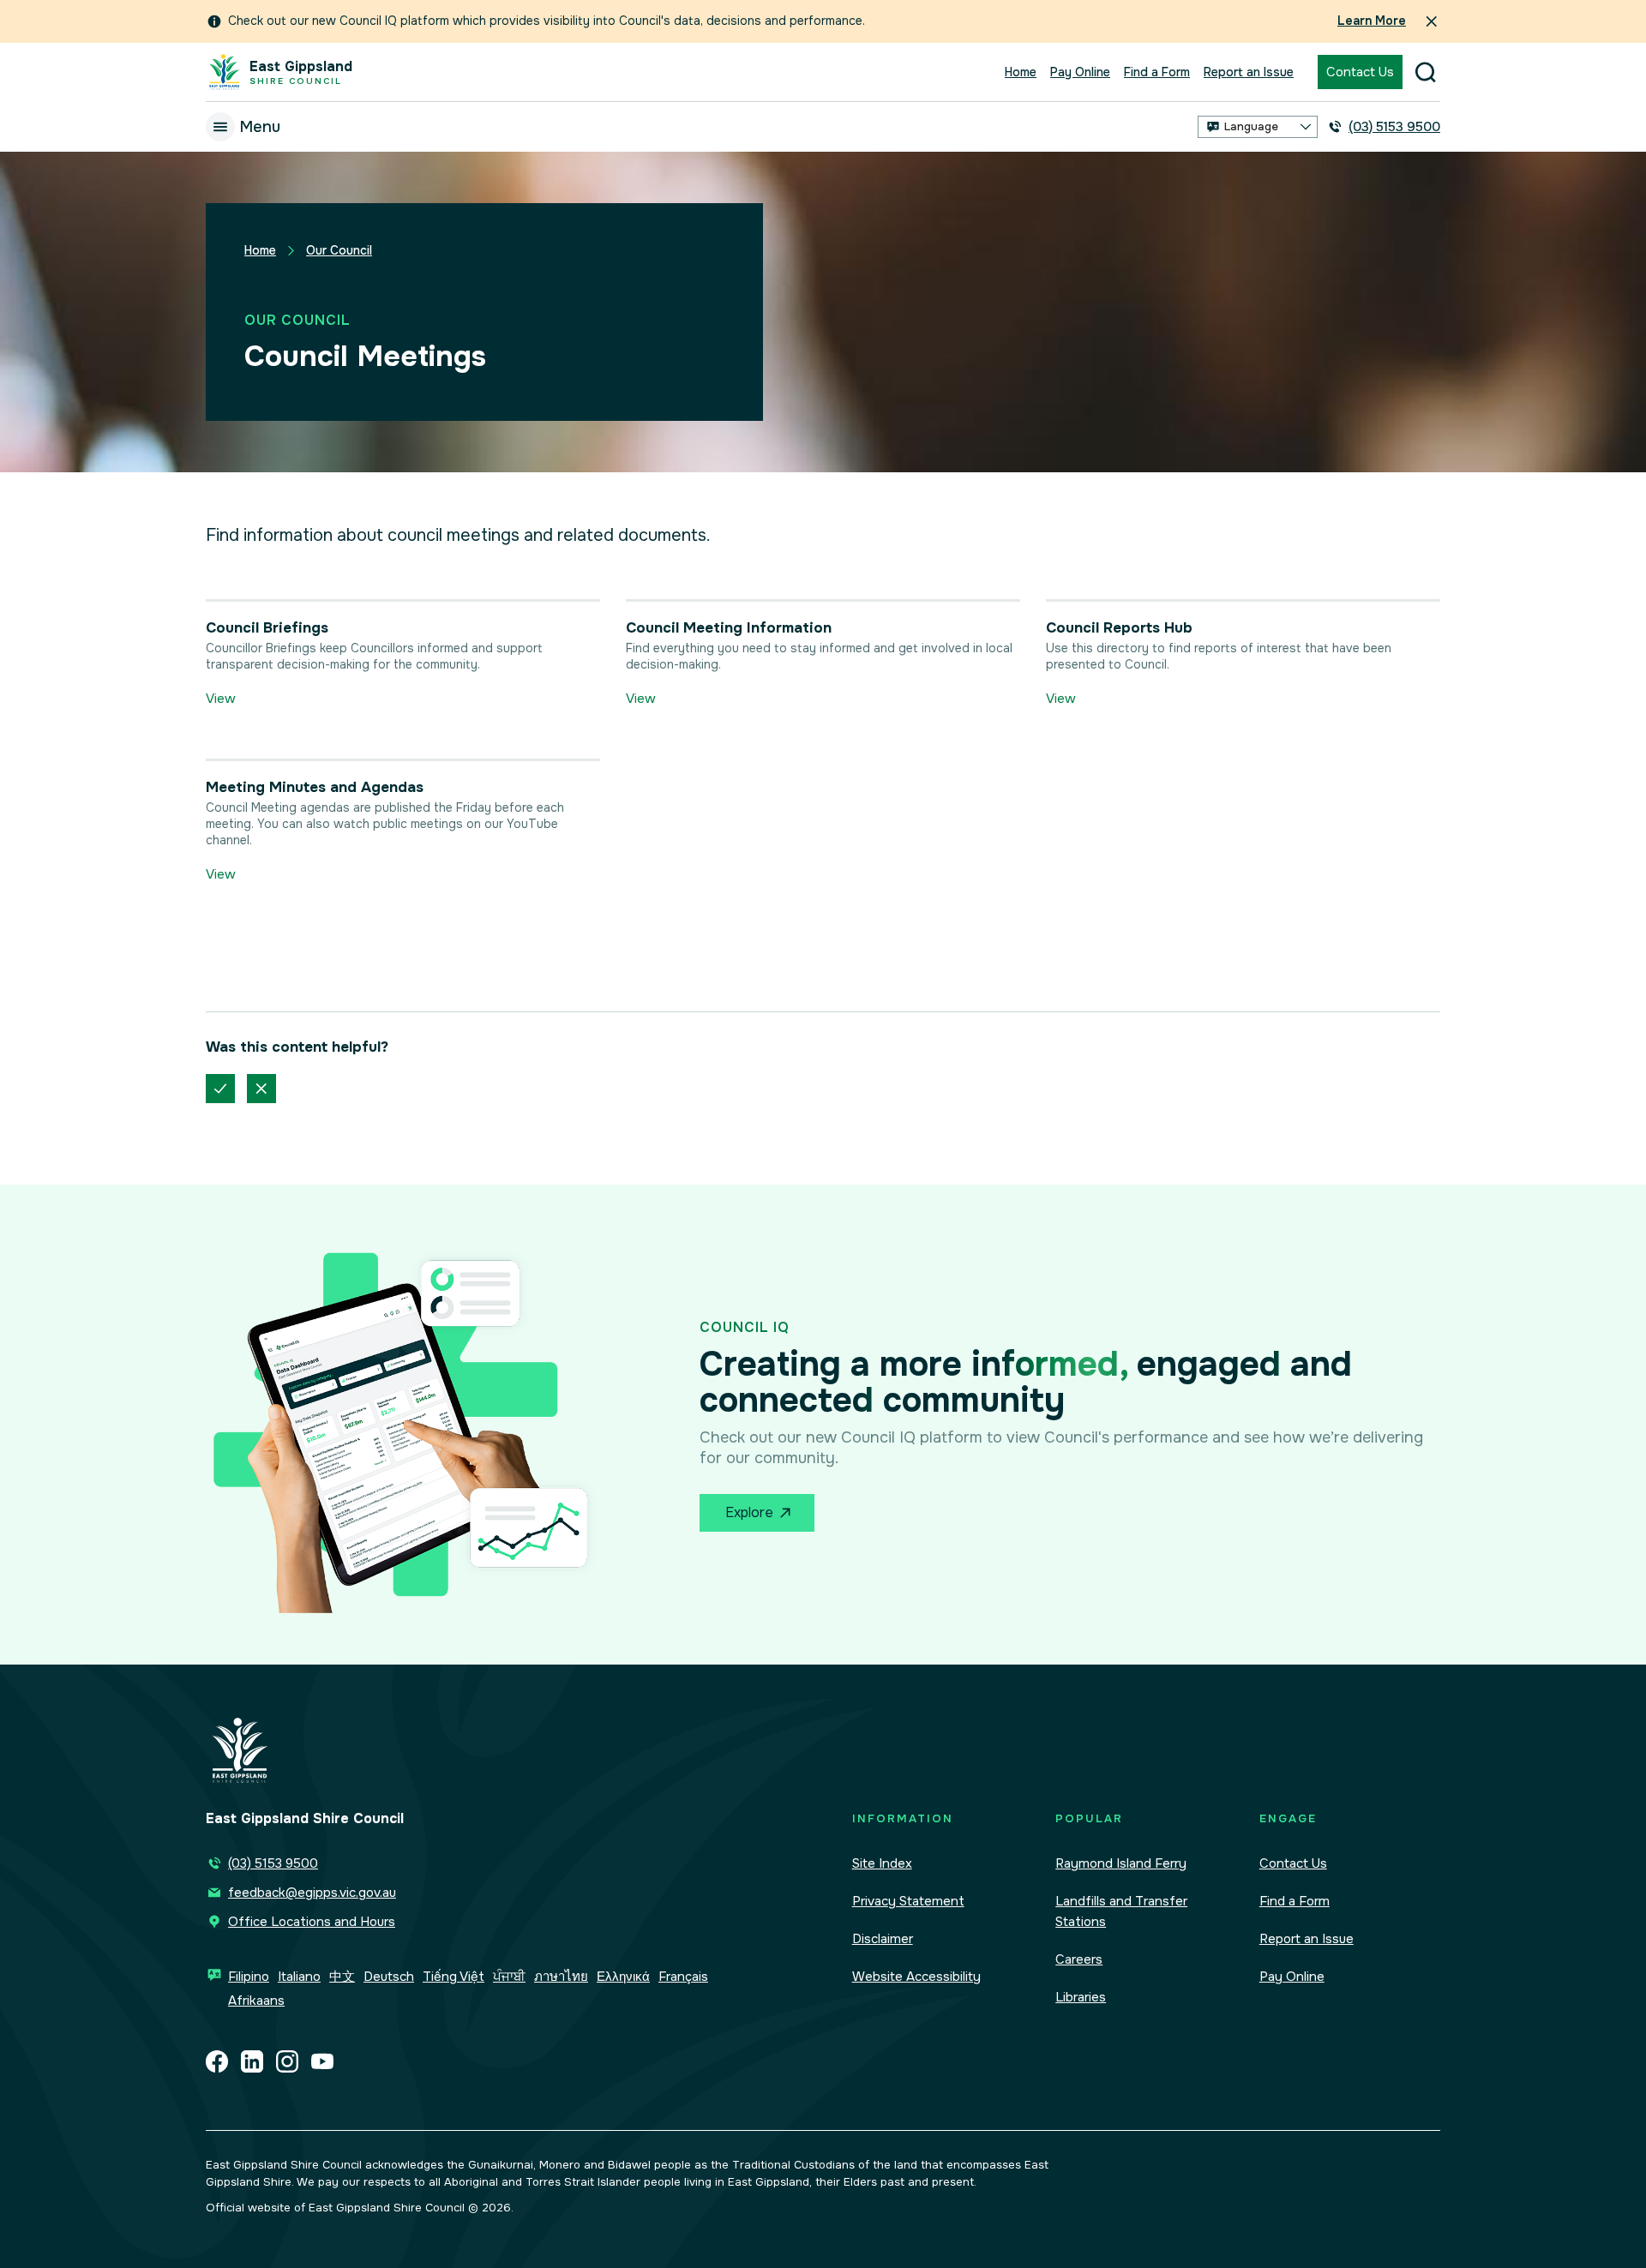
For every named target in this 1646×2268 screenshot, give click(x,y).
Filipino (249, 1977)
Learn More (1372, 21)
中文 (342, 1977)
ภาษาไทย (561, 1977)
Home (1021, 72)
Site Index (882, 1863)
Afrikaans (256, 2001)
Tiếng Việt (454, 1977)
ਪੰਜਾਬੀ (509, 1977)
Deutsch (389, 1977)
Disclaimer (883, 1939)
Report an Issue (1249, 72)
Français (683, 1977)
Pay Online (1080, 72)
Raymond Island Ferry (1121, 1863)
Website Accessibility (916, 1977)
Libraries (1081, 1997)
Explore (749, 1512)
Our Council (339, 250)
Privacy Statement (908, 1901)
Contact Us (1360, 72)
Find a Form (1157, 72)
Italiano (299, 1977)
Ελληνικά (623, 1977)
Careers (1079, 1959)
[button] (1258, 127)
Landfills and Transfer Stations (1121, 1911)
